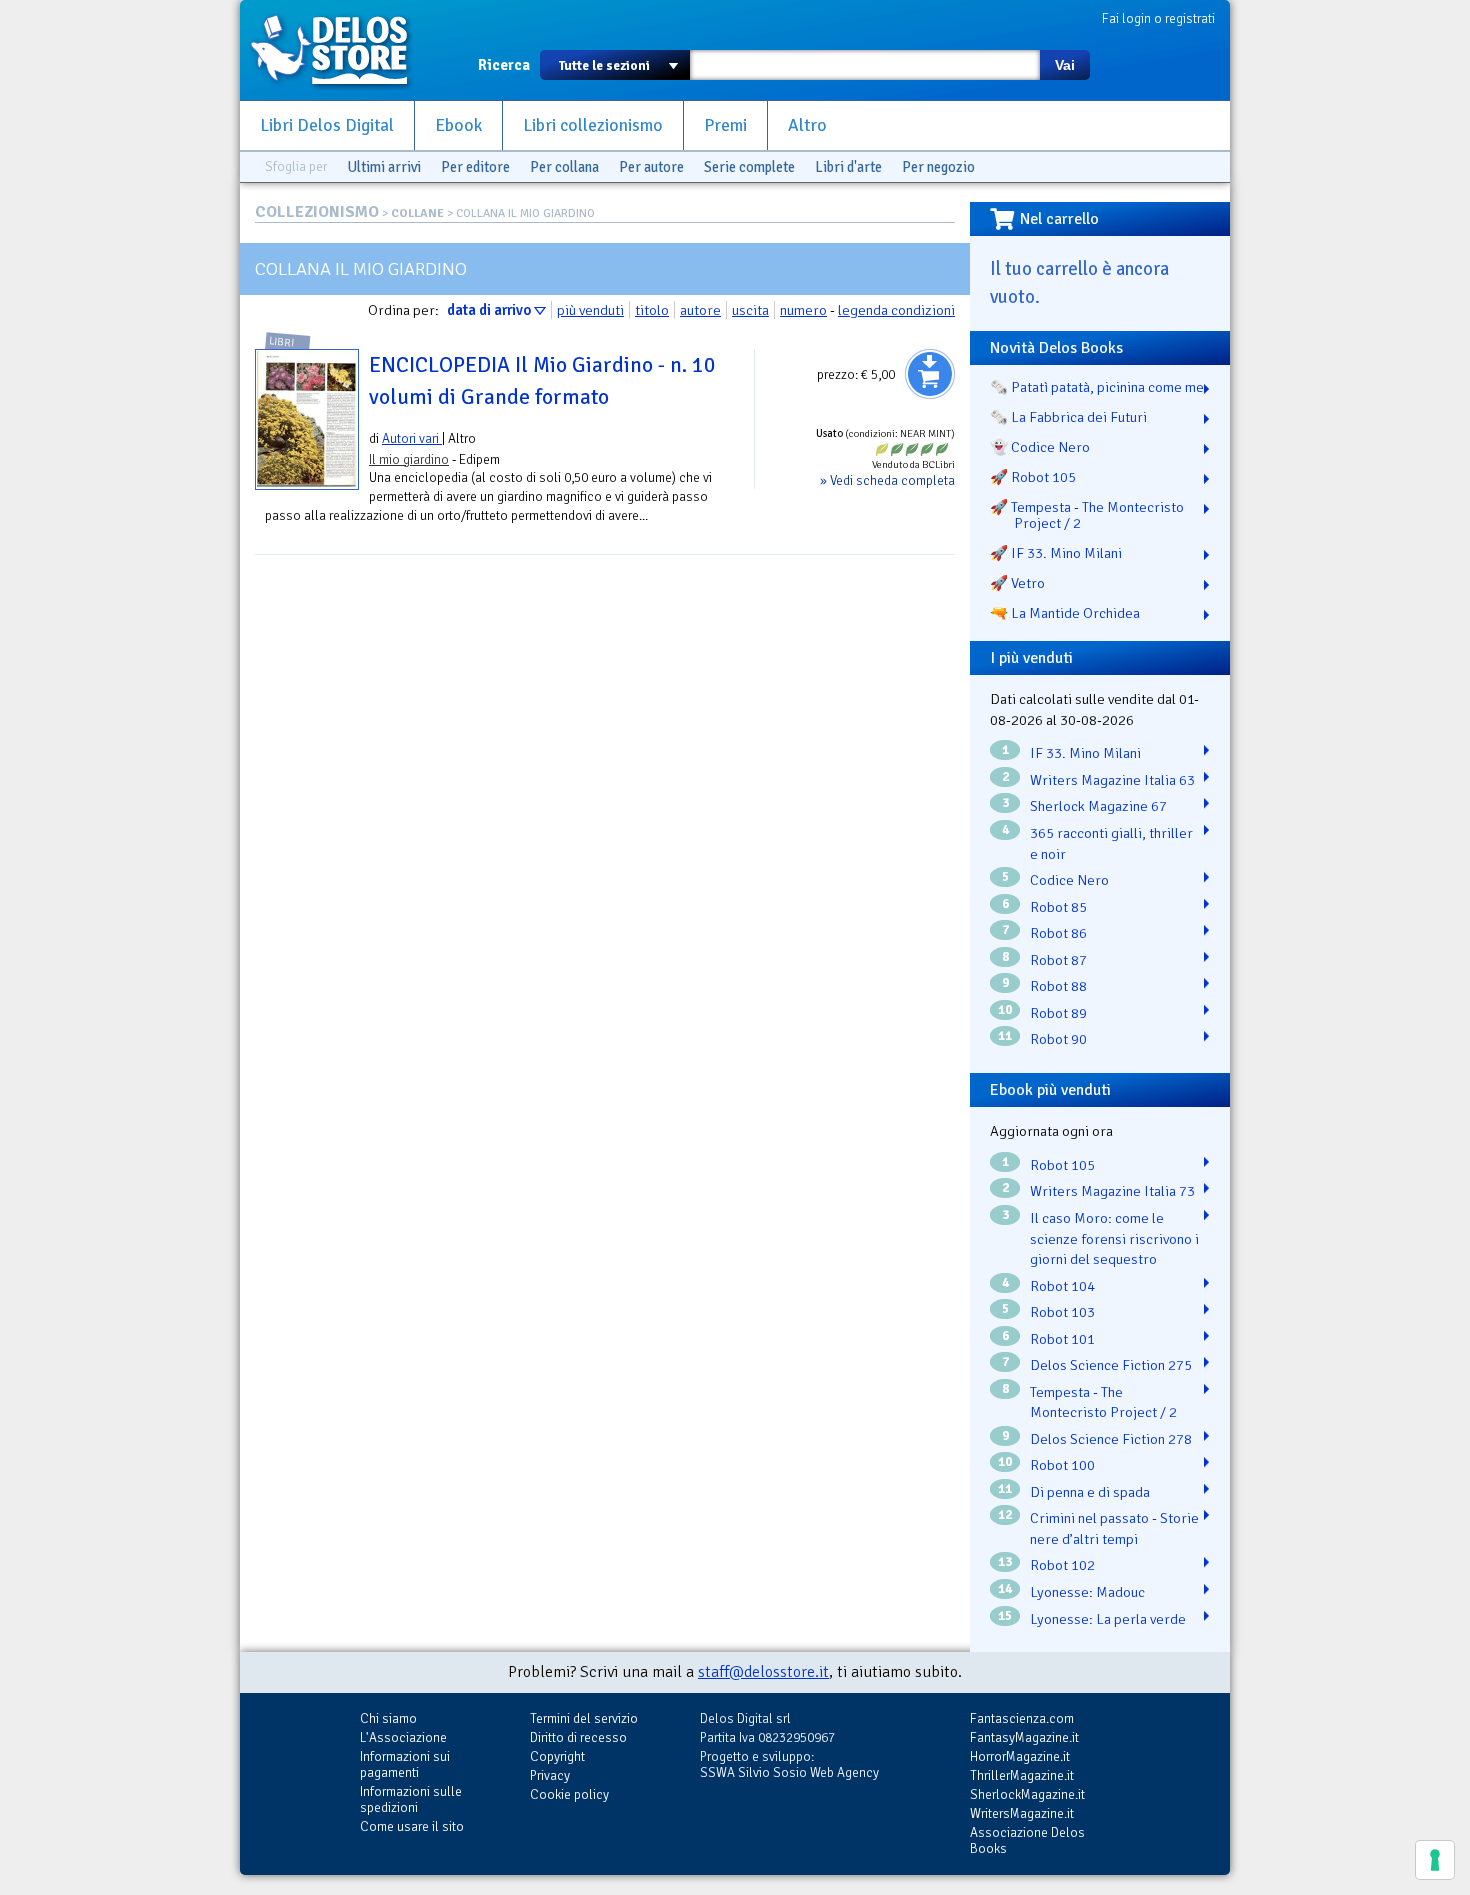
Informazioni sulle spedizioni (411, 1799)
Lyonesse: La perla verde (1108, 1619)
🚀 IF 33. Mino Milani (1056, 553)
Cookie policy (569, 1794)
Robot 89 (1058, 1013)
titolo (652, 310)
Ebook (458, 125)
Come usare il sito (412, 1826)
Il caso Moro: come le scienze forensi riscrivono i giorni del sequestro (1114, 1238)
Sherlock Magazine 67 (1098, 806)
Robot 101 (1062, 1339)
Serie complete (749, 167)
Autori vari (412, 438)
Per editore (475, 167)
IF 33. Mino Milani (1085, 753)
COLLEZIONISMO (317, 212)
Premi (725, 125)
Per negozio (938, 167)
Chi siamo (388, 1718)
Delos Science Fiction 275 (1111, 1365)
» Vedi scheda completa (887, 480)
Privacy (550, 1775)
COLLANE (417, 213)
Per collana (564, 167)
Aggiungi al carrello (930, 374)
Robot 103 (1062, 1312)
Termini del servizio (584, 1718)
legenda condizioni (896, 310)
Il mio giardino (409, 459)
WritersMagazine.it (1022, 1813)
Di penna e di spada (1090, 1492)
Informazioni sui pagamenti (405, 1764)
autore (700, 310)
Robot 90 (1058, 1039)
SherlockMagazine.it (1027, 1794)
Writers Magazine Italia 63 (1112, 780)
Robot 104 (1062, 1286)
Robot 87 (1058, 960)
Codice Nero (1069, 880)
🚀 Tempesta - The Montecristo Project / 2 (1087, 515)
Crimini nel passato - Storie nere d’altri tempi (1114, 1528)
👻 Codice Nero (1040, 447)
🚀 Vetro (1017, 583)
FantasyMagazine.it (1024, 1737)
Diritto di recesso (578, 1737)
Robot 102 (1062, 1565)
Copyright (557, 1756)
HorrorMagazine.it (1020, 1756)
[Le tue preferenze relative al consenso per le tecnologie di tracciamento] (1435, 1860)
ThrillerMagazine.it (1022, 1775)
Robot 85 (1058, 907)
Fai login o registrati (1158, 18)
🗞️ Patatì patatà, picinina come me (1097, 387)
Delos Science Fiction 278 (1111, 1439)
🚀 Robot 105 (1033, 477)
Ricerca (504, 65)
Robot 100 (1062, 1465)
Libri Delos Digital (327, 125)
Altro (807, 125)
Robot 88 (1058, 986)
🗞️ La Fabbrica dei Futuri (1068, 417)
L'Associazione (403, 1737)
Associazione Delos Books (1027, 1840)
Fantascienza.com (1022, 1718)
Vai (1065, 65)
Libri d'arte (848, 167)
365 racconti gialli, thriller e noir (1111, 843)
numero (803, 310)
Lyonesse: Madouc (1087, 1592)
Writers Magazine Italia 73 (1112, 1191)
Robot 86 (1058, 933)
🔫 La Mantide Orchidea (1065, 613)
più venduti (590, 310)
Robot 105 (1062, 1165)
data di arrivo (489, 310)
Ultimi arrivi (384, 167)
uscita (750, 310)
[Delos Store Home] (340, 50)
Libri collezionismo (593, 125)
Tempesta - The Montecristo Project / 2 (1103, 1402)
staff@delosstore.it (763, 1672)
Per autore (651, 167)
